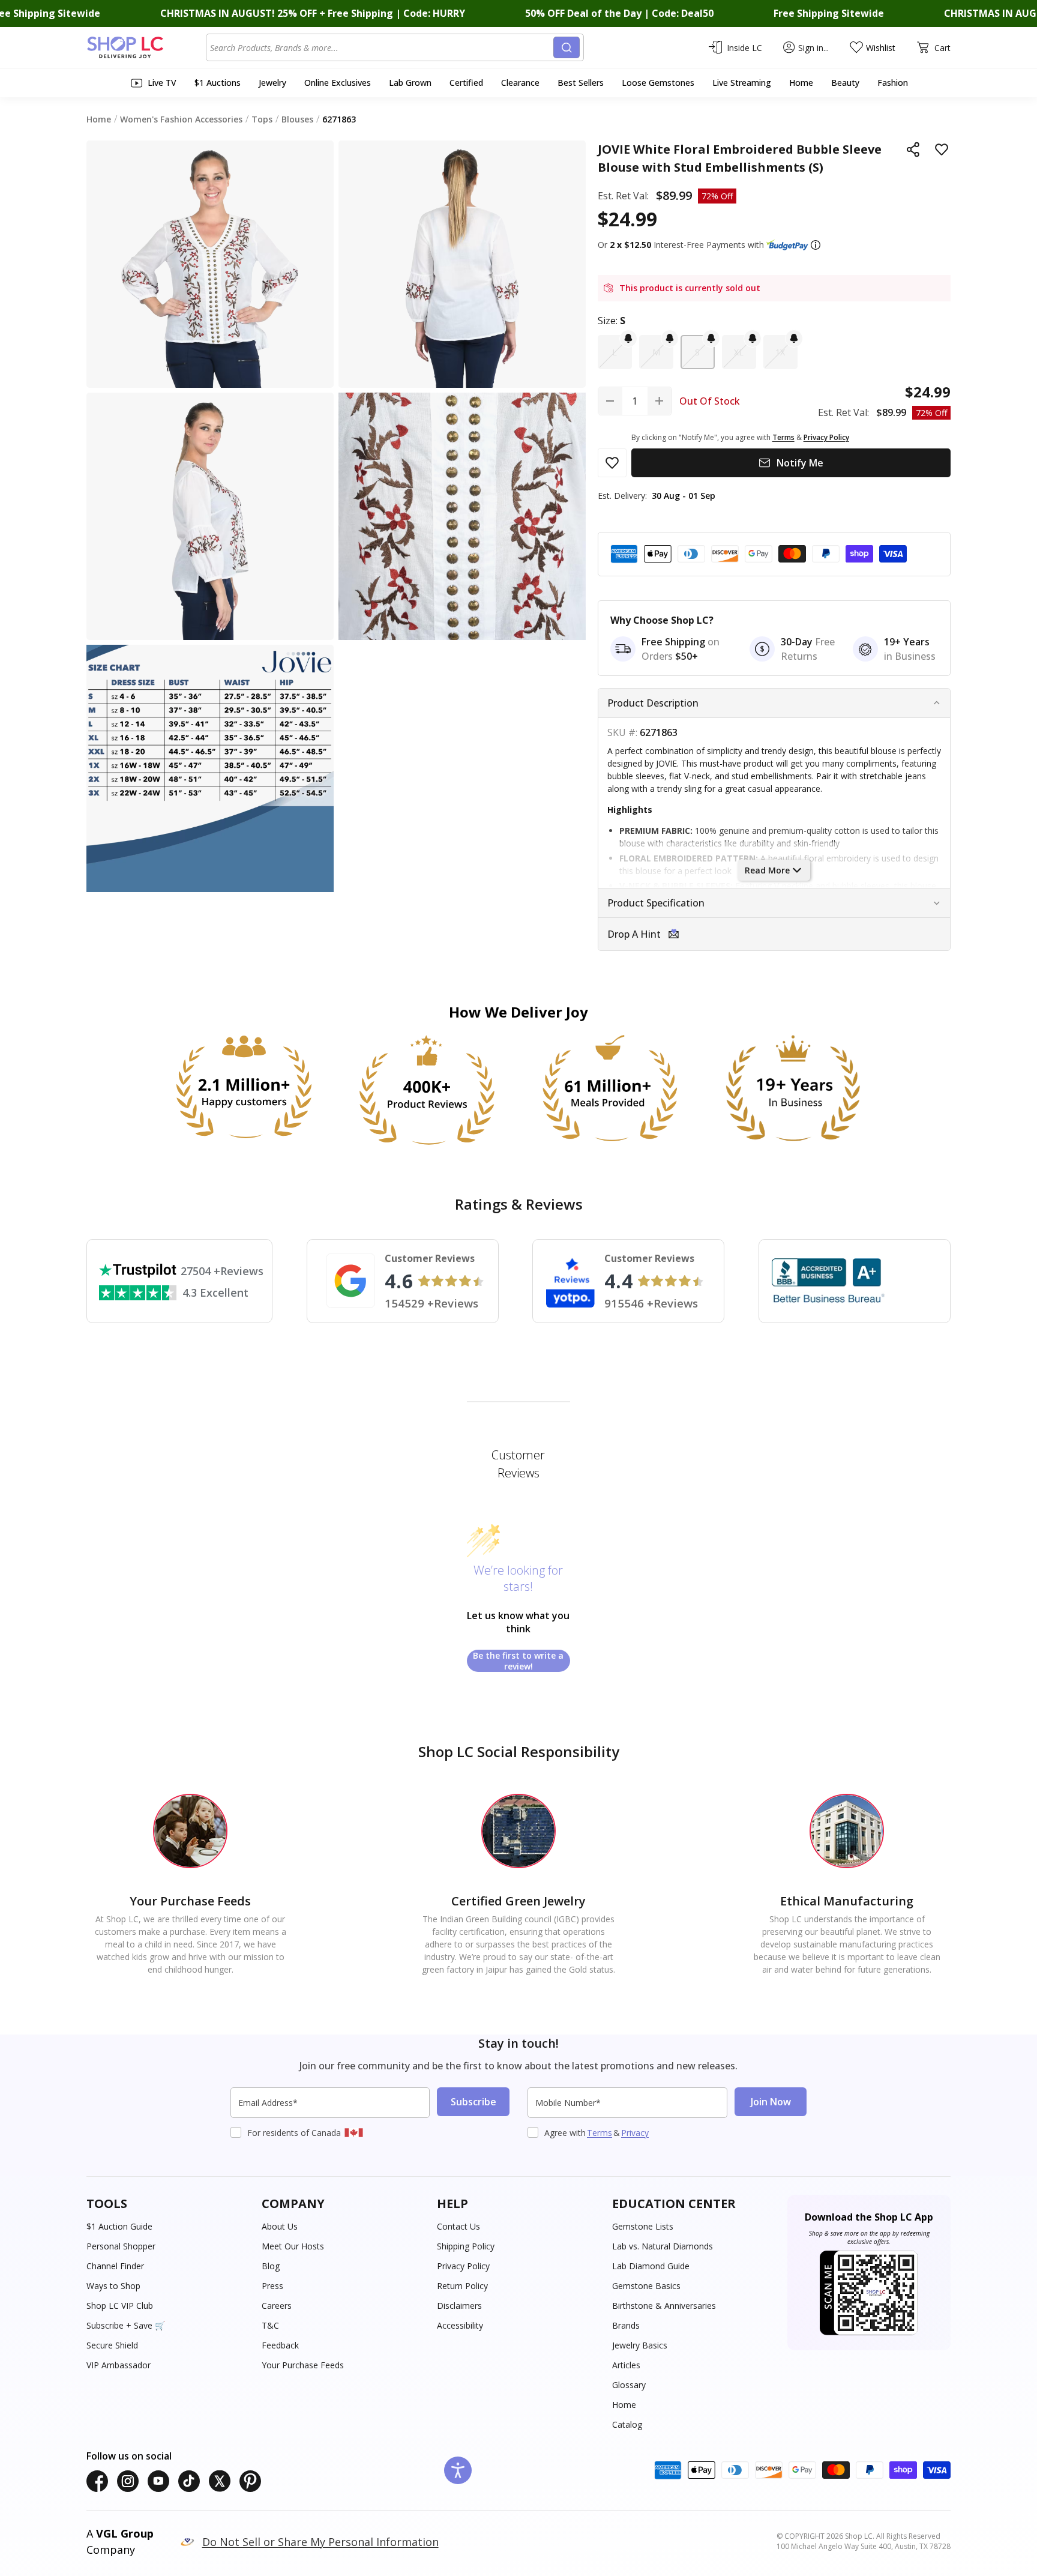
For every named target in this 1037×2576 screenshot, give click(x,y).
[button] (816, 245)
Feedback (280, 2345)
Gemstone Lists (643, 2226)
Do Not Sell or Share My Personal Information (320, 2542)
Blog (271, 2266)
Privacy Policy (463, 2266)
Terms (600, 2133)
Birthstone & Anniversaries (664, 2306)
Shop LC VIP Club (120, 2306)
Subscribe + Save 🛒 (126, 2325)
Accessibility (460, 2325)
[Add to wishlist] (942, 149)
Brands (626, 2325)
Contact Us (458, 2226)
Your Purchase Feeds (303, 2365)
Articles (626, 2365)
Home (624, 2405)
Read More (767, 870)
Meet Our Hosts (293, 2246)
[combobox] (382, 47)
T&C (270, 2325)
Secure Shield (112, 2345)
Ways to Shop (113, 2286)
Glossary (629, 2385)
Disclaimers (459, 2306)
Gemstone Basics (646, 2286)
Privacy (635, 2133)
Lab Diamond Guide (651, 2266)
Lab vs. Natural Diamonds (663, 2246)
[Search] (567, 47)
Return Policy (462, 2286)
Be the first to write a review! (518, 1661)
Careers (277, 2306)
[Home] (146, 47)
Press (272, 2286)
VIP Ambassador (119, 2365)
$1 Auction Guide (119, 2226)
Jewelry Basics (640, 2345)
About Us (280, 2226)
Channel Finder (115, 2266)
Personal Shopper (121, 2246)
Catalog (627, 2424)
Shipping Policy (466, 2246)
